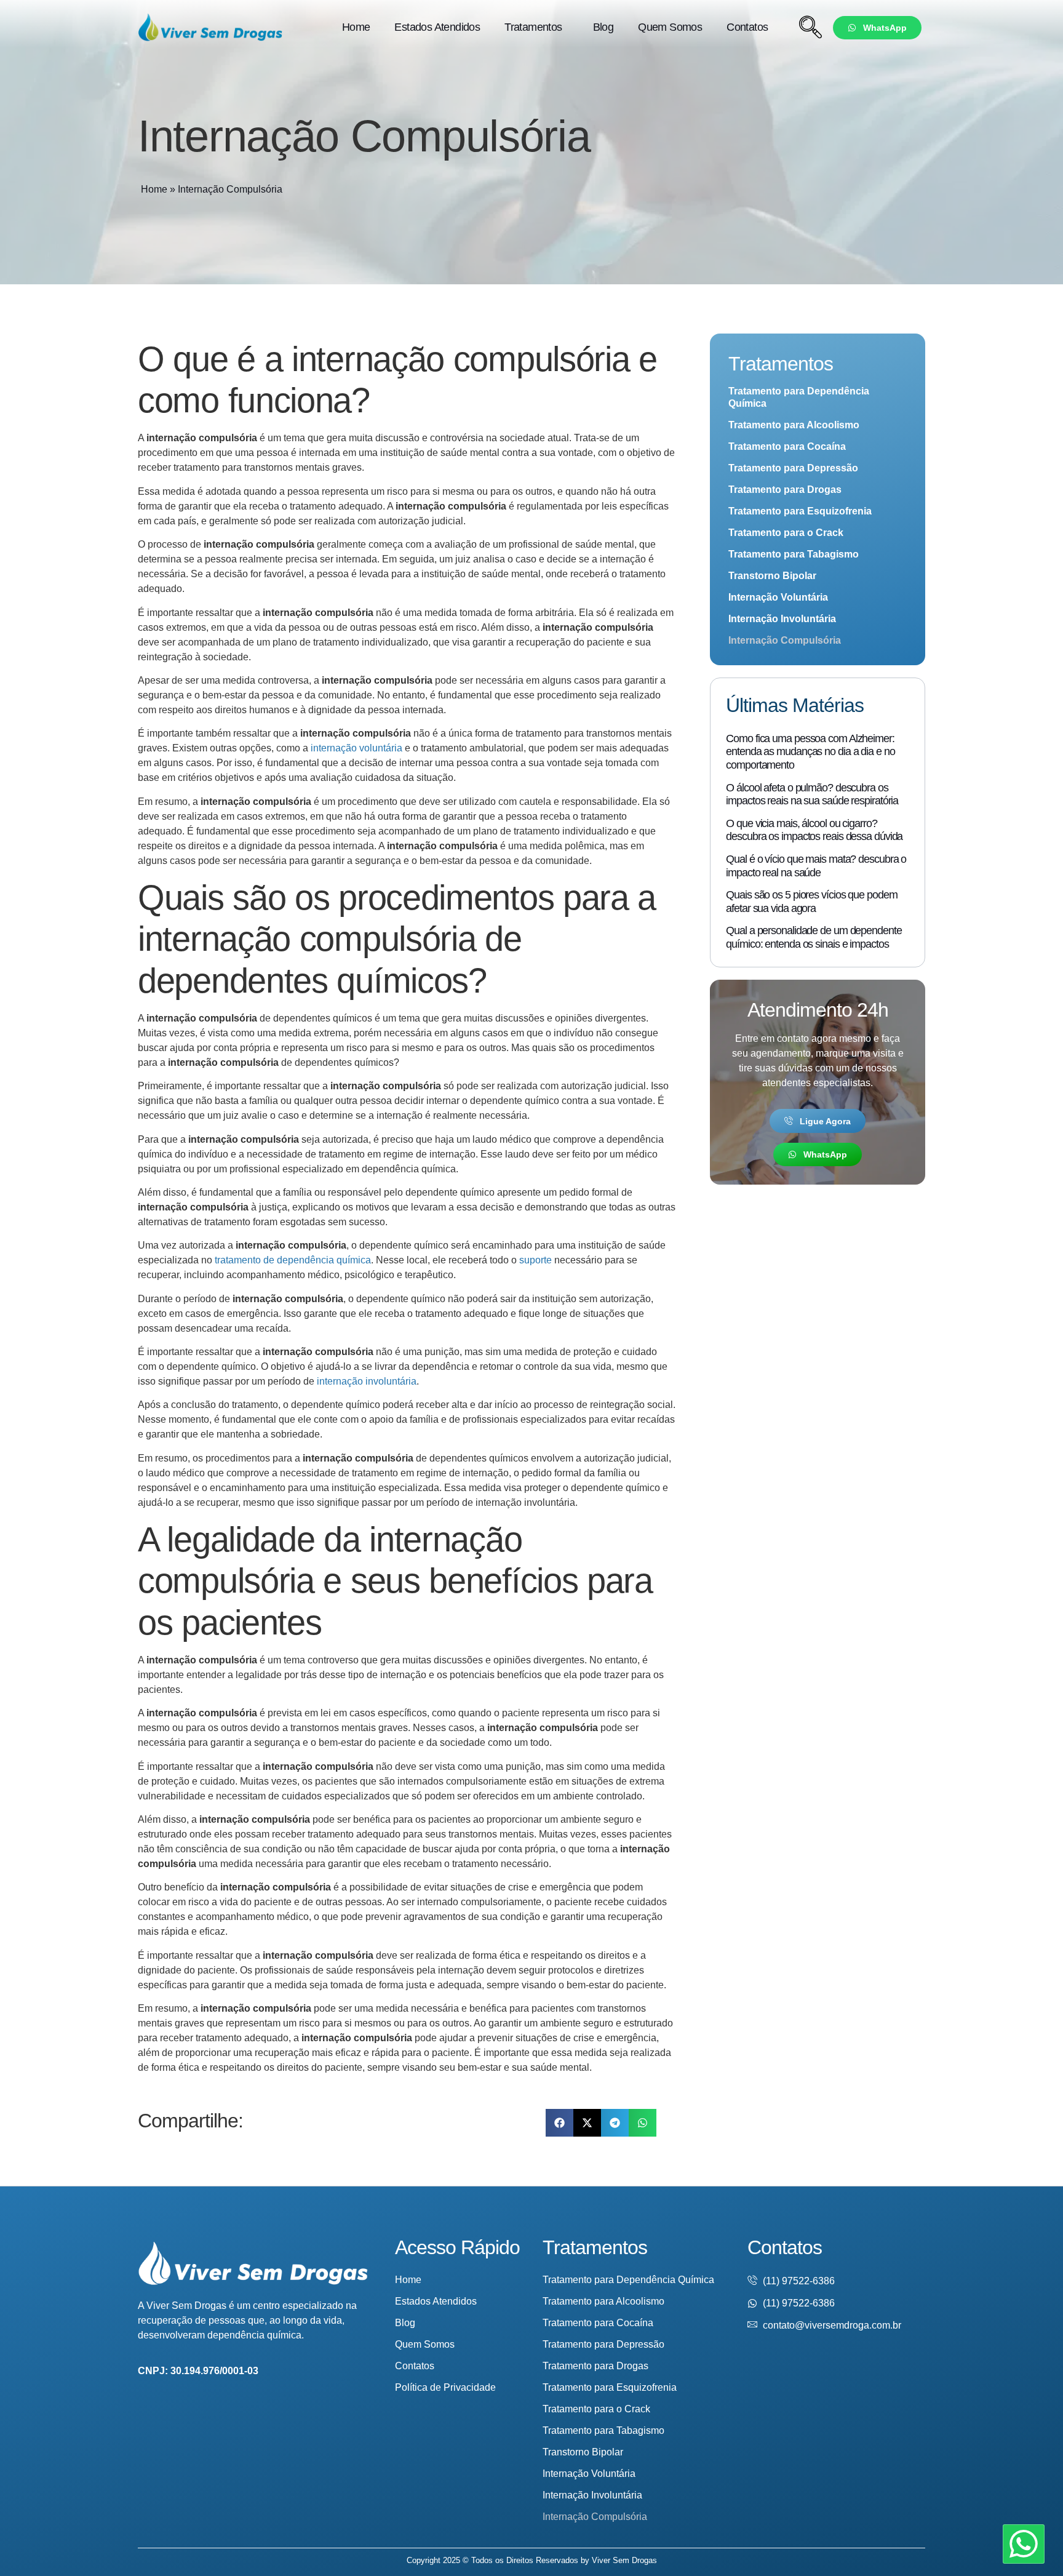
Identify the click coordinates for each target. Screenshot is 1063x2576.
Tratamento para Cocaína (787, 446)
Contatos (747, 27)
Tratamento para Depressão (793, 468)
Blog (603, 27)
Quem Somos (670, 27)
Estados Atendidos (437, 27)
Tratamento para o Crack (786, 533)
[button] (559, 2123)
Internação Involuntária (782, 619)
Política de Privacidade (445, 2387)
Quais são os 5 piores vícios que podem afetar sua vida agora (811, 902)
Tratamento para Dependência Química (799, 397)
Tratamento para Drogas (785, 490)
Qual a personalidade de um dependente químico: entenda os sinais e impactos (814, 937)
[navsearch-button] (810, 28)
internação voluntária (356, 748)
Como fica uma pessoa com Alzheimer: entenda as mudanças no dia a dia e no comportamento (810, 752)
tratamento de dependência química (293, 1260)
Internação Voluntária (778, 597)
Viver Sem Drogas (624, 2560)
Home (356, 27)
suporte (535, 1260)
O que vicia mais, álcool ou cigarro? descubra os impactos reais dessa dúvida (814, 830)
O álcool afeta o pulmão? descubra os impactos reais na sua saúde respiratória (812, 794)
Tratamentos (533, 27)
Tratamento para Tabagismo (794, 554)
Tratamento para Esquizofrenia (800, 511)
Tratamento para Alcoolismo (794, 425)
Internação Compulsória (785, 640)
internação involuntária (367, 1381)
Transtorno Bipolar (772, 576)
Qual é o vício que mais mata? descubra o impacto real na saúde (816, 866)
